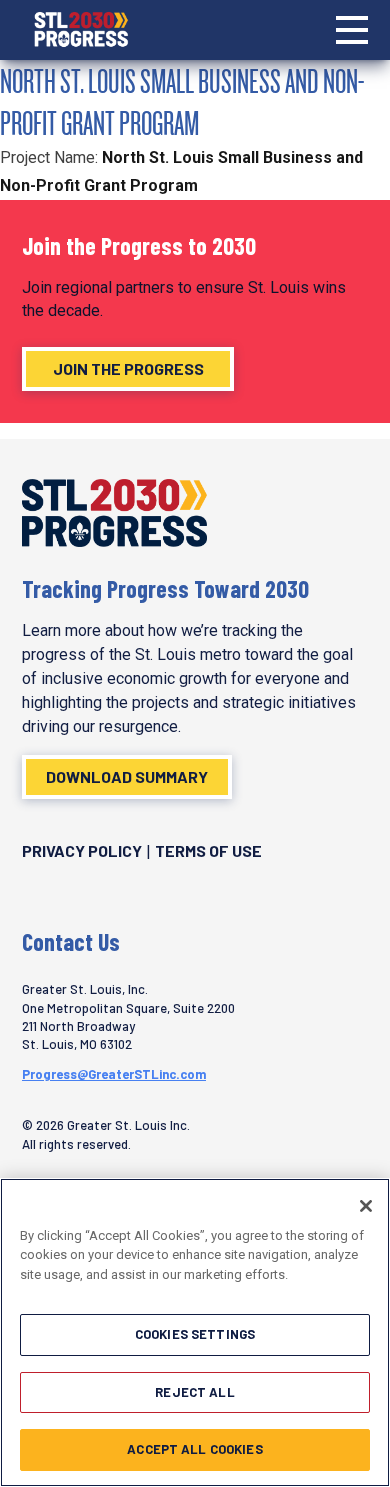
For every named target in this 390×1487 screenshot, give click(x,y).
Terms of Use (208, 850)
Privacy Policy (82, 850)
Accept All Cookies (194, 1449)
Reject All (194, 1392)
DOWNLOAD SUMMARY (127, 776)
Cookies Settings (195, 1334)
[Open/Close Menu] (352, 30)
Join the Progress (128, 368)
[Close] (366, 1206)
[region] (195, 1332)
